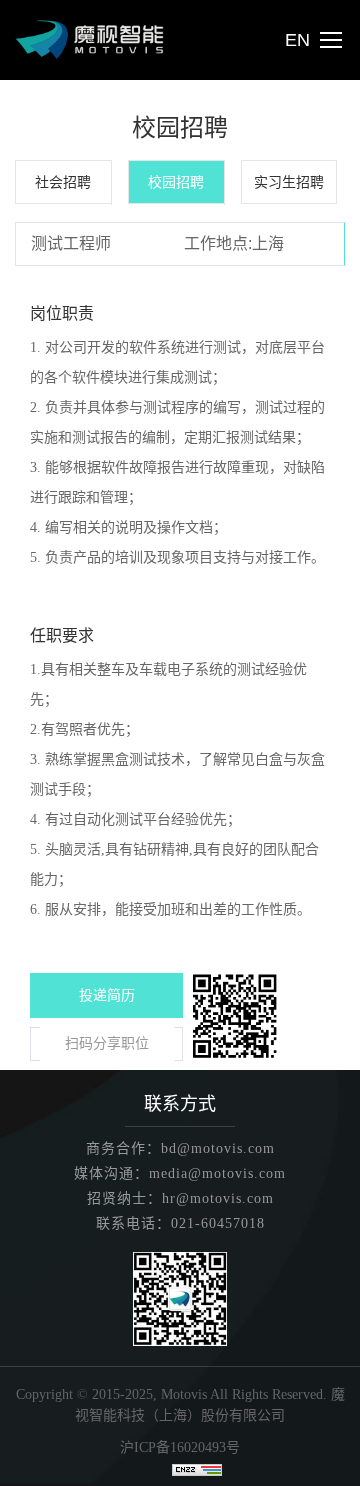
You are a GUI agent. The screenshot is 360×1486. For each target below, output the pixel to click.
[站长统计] (197, 1469)
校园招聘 (176, 182)
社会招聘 (63, 182)
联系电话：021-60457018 (180, 1223)
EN (297, 40)
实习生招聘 (289, 182)
